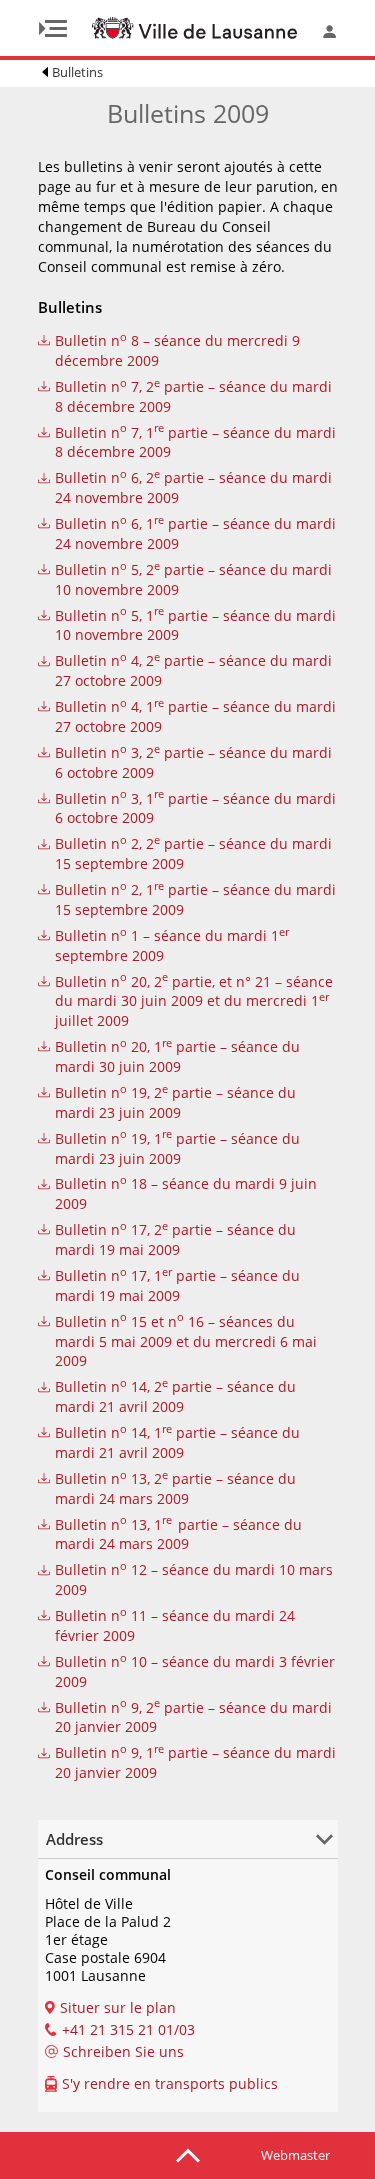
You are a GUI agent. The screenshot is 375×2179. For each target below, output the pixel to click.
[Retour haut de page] (188, 2154)
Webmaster (295, 2155)
